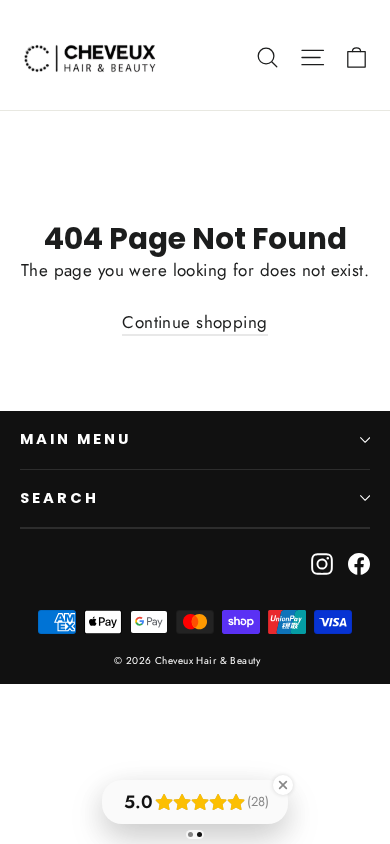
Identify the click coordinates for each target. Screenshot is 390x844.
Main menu (75, 439)
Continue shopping (194, 322)
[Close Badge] (283, 785)
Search (59, 498)
